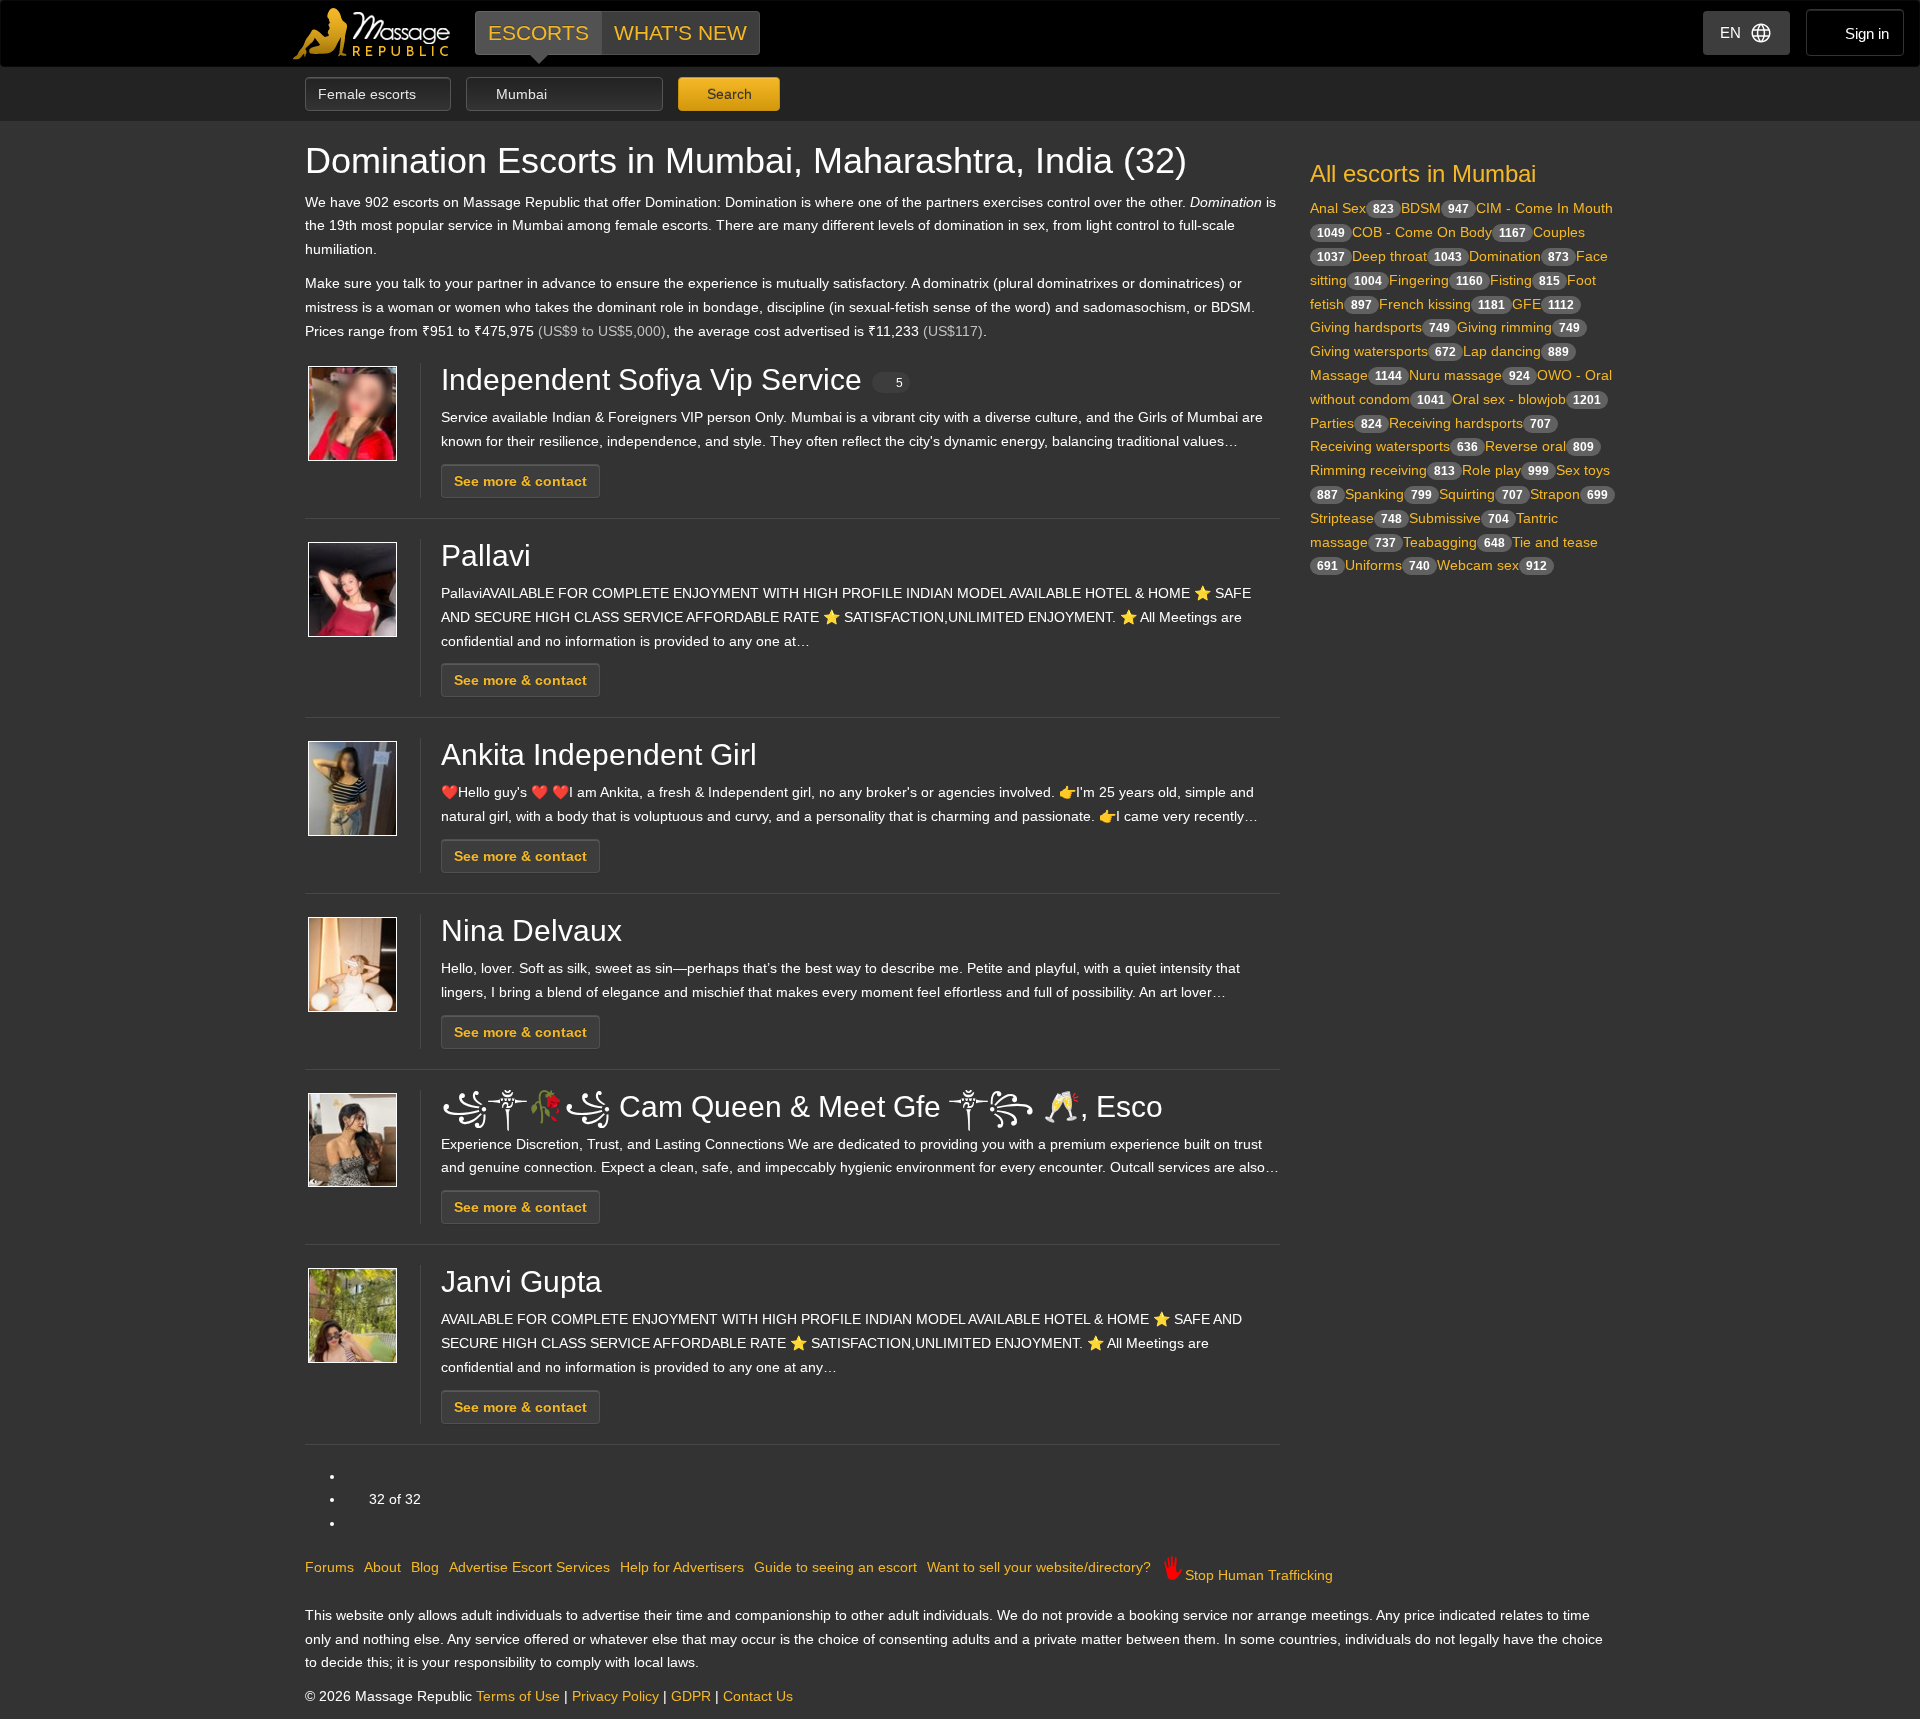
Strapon (1569, 494)
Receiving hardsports (1470, 423)
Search (727, 94)
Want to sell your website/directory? (1039, 1567)
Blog (425, 1567)
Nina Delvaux (531, 930)
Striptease (1356, 518)
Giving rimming (1518, 327)
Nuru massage (1469, 375)
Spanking (1388, 494)
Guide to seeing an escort (835, 1567)
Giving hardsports (1380, 327)
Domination (1519, 256)
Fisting (1525, 280)
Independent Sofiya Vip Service (672, 379)
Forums (329, 1567)
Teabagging (1454, 542)
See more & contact (520, 481)
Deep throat (1407, 256)
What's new (680, 32)
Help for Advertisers (682, 1567)
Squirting (1481, 494)
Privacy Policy (615, 1696)
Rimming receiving (1382, 470)
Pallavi (486, 555)
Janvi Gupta (521, 1281)
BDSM (1435, 208)
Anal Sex (1352, 208)
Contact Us (758, 1696)
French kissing (1442, 304)
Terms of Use (518, 1696)
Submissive (1459, 518)
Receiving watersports (1394, 446)
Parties (1346, 423)
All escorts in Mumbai (1423, 173)
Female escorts (369, 94)
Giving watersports (1383, 351)
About (382, 1567)
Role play (1505, 470)
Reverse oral (1539, 446)
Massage (1356, 375)
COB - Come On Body (1439, 232)
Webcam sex (1492, 565)
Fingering (1436, 280)
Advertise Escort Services (529, 1567)
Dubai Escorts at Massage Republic (372, 33)
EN (1730, 32)
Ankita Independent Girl (599, 754)
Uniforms (1387, 565)
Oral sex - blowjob (1526, 399)
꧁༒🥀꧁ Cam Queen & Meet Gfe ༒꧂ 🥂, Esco (802, 1106)
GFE (1543, 304)
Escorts (538, 32)
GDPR (691, 1696)
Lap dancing (1516, 351)
